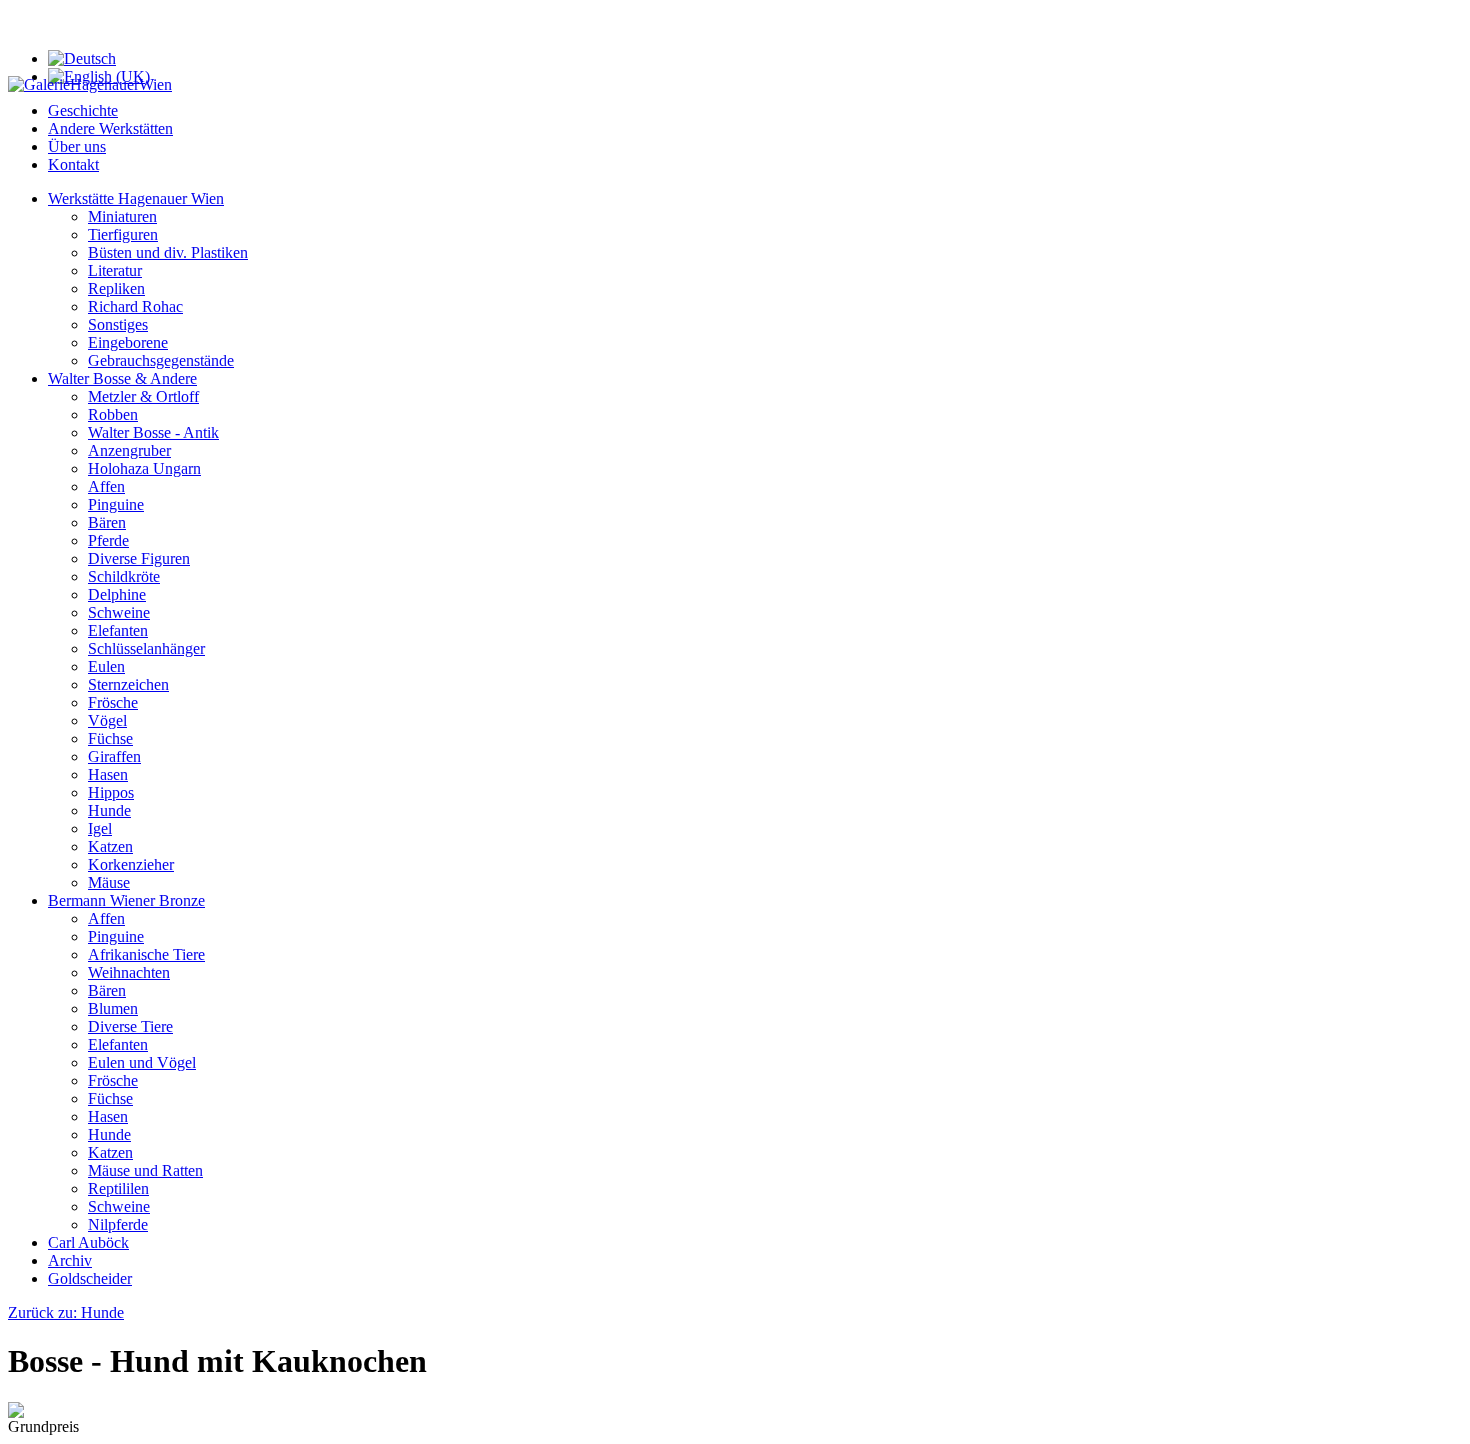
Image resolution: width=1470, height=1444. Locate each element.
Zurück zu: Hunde (66, 1312)
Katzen (110, 846)
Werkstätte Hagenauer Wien (136, 198)
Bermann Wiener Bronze (126, 900)
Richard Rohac (135, 306)
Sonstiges (118, 324)
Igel (100, 828)
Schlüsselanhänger (146, 648)
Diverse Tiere (130, 1026)
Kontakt (73, 164)
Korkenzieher (131, 864)
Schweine (119, 612)
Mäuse (109, 882)
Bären (107, 522)
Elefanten (118, 630)
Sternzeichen (128, 684)
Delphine (117, 594)
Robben (113, 414)
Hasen (108, 774)
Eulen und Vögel (142, 1062)
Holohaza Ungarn (144, 468)
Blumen (113, 1008)
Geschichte (83, 110)
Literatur (115, 270)
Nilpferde (118, 1224)
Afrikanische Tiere (146, 954)
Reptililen (118, 1188)
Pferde (108, 540)
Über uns (77, 146)
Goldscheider (90, 1278)
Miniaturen (122, 216)
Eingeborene (128, 342)
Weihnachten (129, 972)
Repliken (116, 288)
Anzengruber (129, 450)
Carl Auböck (88, 1242)
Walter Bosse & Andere (122, 378)
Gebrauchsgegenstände (161, 360)
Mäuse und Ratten (145, 1170)
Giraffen (114, 756)
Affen (106, 486)
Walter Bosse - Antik (153, 432)
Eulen (106, 666)
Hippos (111, 792)
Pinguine (116, 504)
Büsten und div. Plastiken (168, 252)
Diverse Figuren (139, 558)
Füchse (110, 738)
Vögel (107, 720)
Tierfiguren (123, 234)
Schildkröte (124, 576)
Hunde (109, 810)
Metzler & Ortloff (143, 396)
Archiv (70, 1260)
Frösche (113, 702)
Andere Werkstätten (110, 128)
